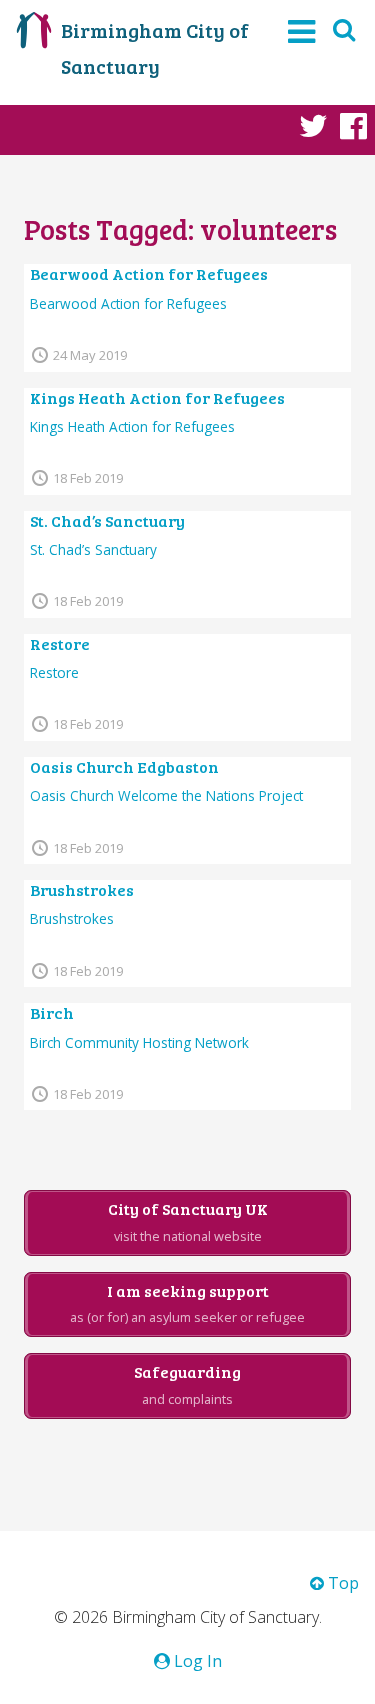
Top (341, 1583)
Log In (196, 1661)
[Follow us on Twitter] (313, 125)
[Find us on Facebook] (353, 125)
